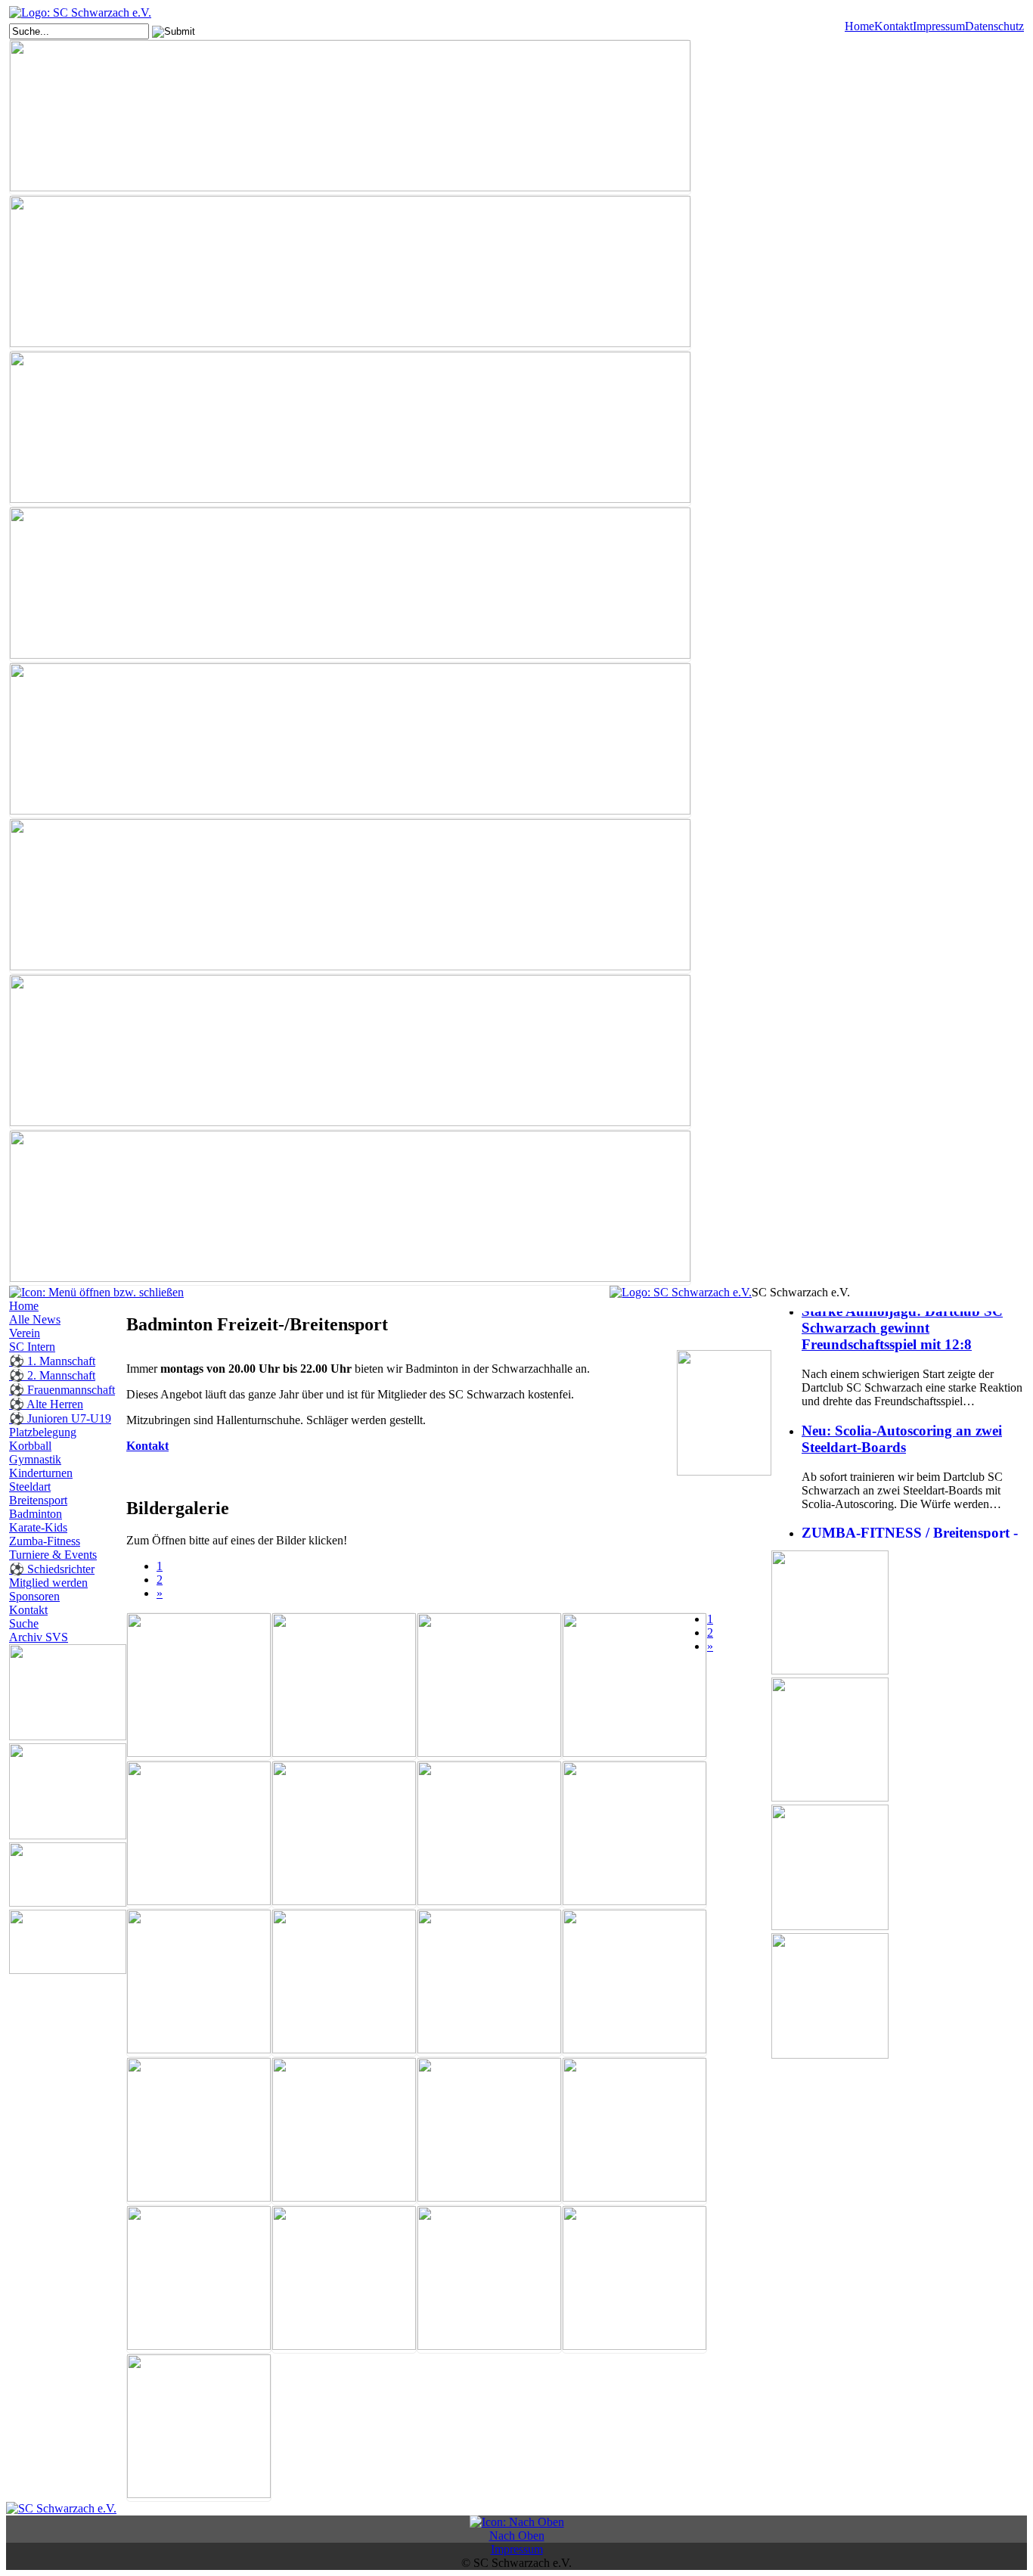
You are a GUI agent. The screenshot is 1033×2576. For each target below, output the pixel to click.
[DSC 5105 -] (489, 2280)
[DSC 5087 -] (344, 1835)
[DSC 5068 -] (199, 1687)
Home (859, 26)
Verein (25, 1333)
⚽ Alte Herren (46, 1404)
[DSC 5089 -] (634, 1835)
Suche (24, 1623)
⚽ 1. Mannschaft (52, 1361)
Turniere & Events (53, 1555)
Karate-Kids (38, 1527)
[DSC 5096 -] (344, 2131)
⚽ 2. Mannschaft (52, 1375)
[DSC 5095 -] (199, 2131)
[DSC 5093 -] (489, 1983)
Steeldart (30, 1487)
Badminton (36, 1514)
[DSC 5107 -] (199, 2428)
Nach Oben (517, 2536)
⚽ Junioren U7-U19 (60, 1418)
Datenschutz (994, 26)
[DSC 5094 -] (634, 1983)
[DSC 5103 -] (344, 2280)
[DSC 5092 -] (344, 1983)
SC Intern (32, 1347)
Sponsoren (34, 1596)
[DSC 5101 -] (199, 2280)
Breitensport (38, 1500)
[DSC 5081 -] (489, 1687)
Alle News (35, 1319)
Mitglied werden (48, 1583)
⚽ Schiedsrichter (52, 1569)
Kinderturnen (41, 1473)
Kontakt (893, 26)
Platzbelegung (43, 1432)
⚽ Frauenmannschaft (62, 1390)
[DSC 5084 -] (199, 1835)
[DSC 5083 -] (634, 1687)
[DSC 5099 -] (634, 2131)
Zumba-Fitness (45, 1541)
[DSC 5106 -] (634, 2280)
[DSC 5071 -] (344, 1687)
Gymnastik (35, 1459)
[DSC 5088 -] (489, 1835)
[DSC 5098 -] (489, 2131)
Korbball (30, 1446)
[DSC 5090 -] (199, 1983)
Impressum (939, 26)
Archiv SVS (39, 1637)
